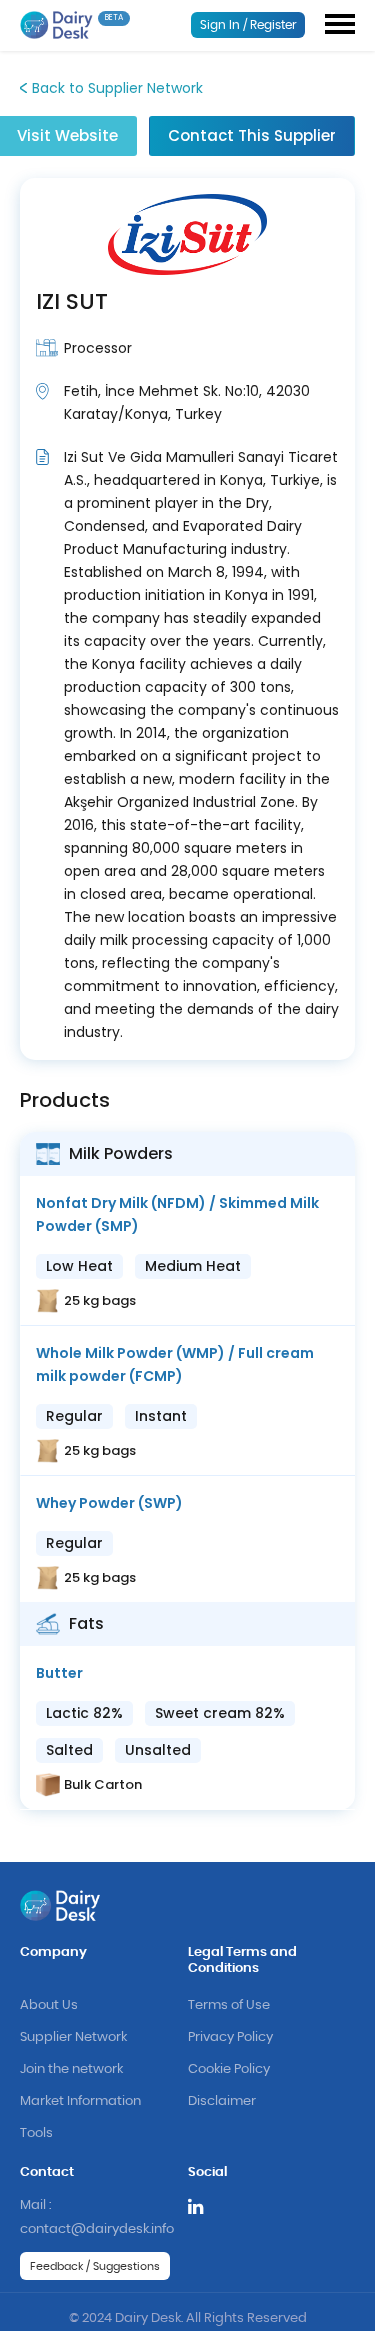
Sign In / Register (248, 25)
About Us (49, 2005)
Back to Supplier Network (117, 88)
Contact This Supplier (252, 135)
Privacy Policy (230, 2037)
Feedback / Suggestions (95, 2266)
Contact (47, 2172)
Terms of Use (229, 2005)
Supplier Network (73, 2037)
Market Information (80, 2101)
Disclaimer (222, 2101)
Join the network (71, 2069)
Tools (36, 2133)
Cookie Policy (229, 2069)
